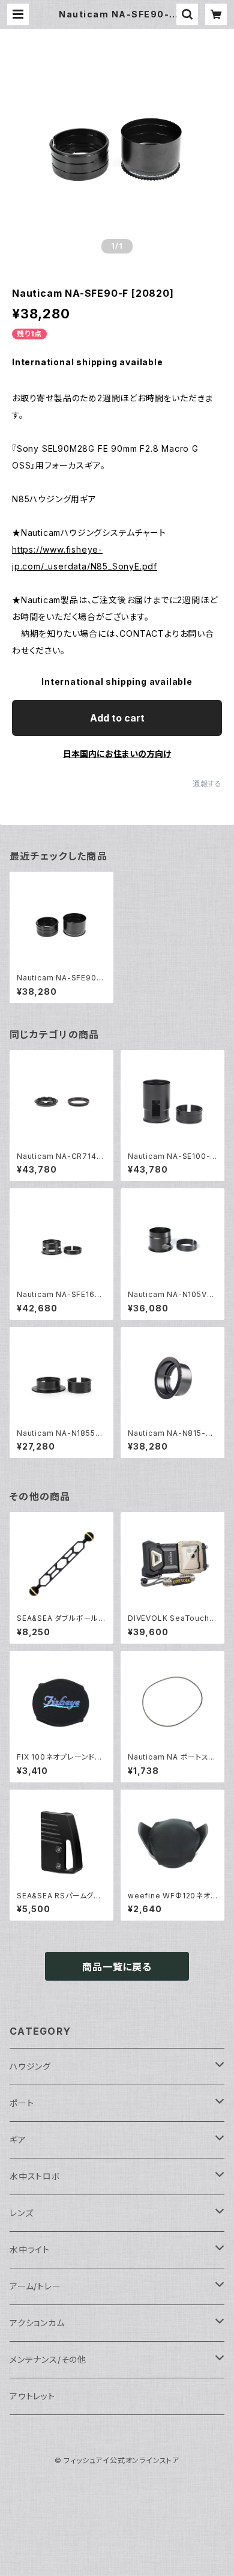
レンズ (21, 2213)
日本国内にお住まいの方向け (117, 754)
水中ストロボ (35, 2176)
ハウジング (30, 2066)
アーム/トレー (35, 2286)
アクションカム (37, 2323)
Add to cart (117, 718)
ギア (18, 2140)
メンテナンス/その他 (48, 2359)
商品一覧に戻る (117, 1967)
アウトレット (32, 2396)
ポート (22, 2103)
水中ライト (30, 2249)
